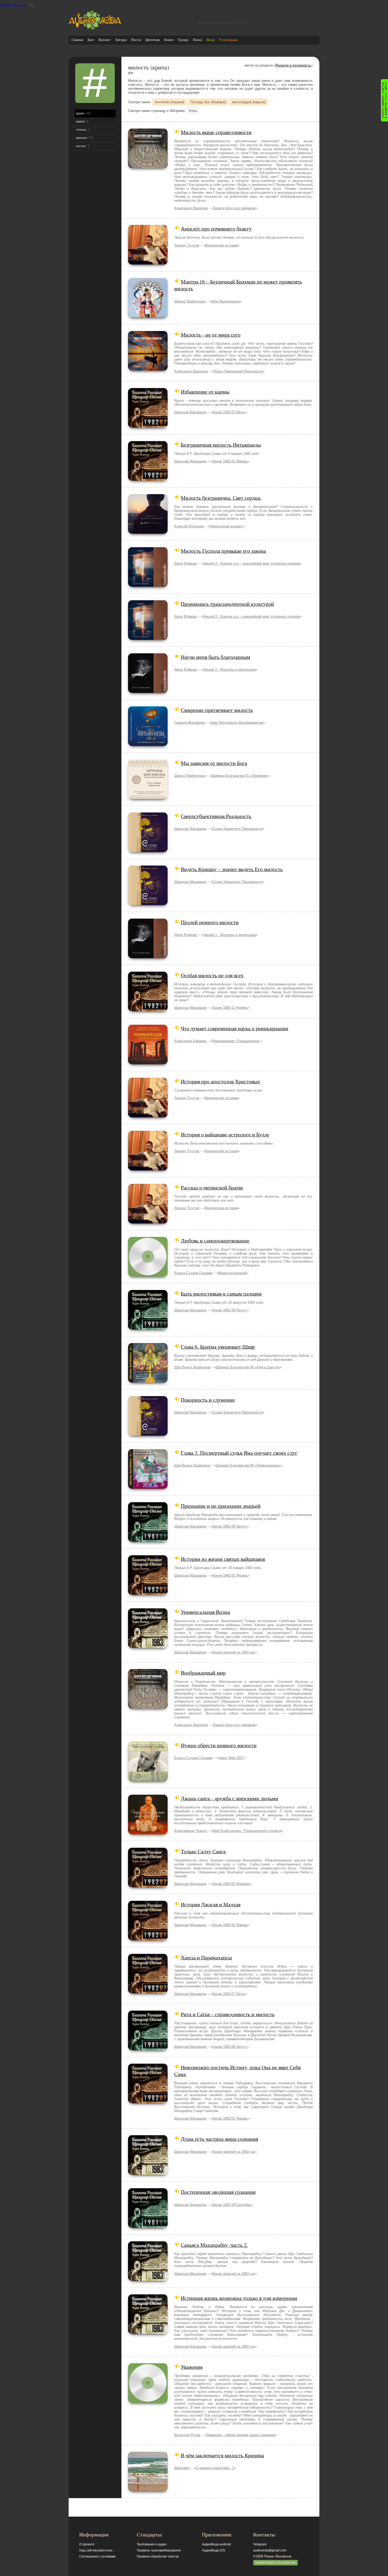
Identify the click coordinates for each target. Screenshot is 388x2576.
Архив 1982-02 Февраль (231, 1884)
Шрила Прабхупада (190, 301)
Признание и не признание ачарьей (221, 1506)
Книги (169, 40)
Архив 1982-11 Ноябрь (230, 1008)
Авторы (121, 40)
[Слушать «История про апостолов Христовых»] (148, 1116)
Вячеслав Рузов (187, 2435)
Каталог (105, 40)
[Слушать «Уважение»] (148, 2402)
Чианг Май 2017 (231, 1758)
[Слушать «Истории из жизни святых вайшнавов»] (148, 1594)
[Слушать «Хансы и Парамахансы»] (148, 1992)
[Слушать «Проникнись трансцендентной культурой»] (148, 639)
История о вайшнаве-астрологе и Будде (225, 1134)
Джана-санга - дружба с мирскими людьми (230, 1798)
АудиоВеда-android (216, 2544)
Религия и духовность (293, 65)
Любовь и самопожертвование (215, 1240)
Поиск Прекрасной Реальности (238, 371)
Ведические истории (221, 245)
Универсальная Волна (205, 1612)
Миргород (182, 2468)
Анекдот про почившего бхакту (216, 228)
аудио (80, 113)
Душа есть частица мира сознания (219, 2139)
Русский (19, 5)
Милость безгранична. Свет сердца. (221, 498)
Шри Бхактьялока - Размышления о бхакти (247, 1831)
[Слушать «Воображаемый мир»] (148, 1707)
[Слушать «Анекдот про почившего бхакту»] (148, 263)
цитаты (81, 138)
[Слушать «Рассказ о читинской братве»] (148, 1222)
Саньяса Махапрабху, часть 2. (214, 2245)
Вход (211, 40)
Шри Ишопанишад (226, 301)
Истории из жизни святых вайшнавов (223, 1559)
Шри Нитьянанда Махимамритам (237, 723)
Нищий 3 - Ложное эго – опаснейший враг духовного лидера (251, 563)
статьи (81, 129)
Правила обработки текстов (158, 2556)
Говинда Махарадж (190, 723)
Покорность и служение (208, 1400)
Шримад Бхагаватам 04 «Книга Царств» (248, 1367)
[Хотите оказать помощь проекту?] (384, 100)
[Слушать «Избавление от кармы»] (148, 426)
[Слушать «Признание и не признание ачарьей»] (148, 1541)
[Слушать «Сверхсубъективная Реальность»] (148, 851)
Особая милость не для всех (212, 975)
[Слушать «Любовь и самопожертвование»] (148, 1275)
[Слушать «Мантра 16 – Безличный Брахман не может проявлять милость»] (148, 316)
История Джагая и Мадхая (211, 1904)
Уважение (192, 2367)
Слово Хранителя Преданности (237, 829)
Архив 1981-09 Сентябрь (232, 2205)
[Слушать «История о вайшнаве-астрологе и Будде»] (148, 1169)
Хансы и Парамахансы (206, 1957)
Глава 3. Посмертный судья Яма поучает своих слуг (239, 1453)
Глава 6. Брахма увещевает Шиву (218, 1346)
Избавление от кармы (205, 391)
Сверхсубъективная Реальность (216, 816)
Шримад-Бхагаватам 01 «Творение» (240, 776)
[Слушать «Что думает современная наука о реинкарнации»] (148, 1063)
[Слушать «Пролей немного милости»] (148, 957)
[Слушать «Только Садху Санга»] (148, 1886)
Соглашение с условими (97, 2556)
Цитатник (153, 40)
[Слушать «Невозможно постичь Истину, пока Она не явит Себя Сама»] (148, 2102)
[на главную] (95, 29)
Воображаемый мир (203, 1672)
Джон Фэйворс (186, 563)
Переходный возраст (226, 526)
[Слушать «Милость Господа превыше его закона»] (148, 586)
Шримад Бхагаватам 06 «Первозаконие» (248, 1465)
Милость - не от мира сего (211, 334)
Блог (91, 40)
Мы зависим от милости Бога (214, 763)
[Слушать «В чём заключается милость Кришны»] (148, 2490)
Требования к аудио (152, 2544)
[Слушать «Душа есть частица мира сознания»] (148, 2174)
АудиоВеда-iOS (214, 2550)
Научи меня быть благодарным (216, 657)
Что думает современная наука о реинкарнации (235, 1028)
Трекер (183, 40)
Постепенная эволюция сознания (218, 2192)
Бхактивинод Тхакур (190, 1831)
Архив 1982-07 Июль (229, 412)
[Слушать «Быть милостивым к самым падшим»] (148, 1328)
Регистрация (228, 40)
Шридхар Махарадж (190, 412)
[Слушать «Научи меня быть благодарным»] (148, 692)
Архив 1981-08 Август (230, 1310)
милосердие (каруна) (249, 102)
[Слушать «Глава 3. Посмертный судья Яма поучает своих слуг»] (148, 1488)
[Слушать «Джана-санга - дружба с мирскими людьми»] (148, 1833)
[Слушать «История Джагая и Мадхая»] (148, 1939)
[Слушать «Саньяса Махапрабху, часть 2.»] (148, 2280)
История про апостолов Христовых (220, 1081)
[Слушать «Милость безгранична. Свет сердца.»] (148, 533)
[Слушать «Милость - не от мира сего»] (148, 369)
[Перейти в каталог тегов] (95, 102)
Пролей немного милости (210, 922)
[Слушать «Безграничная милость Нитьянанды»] (148, 479)
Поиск (198, 40)
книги (80, 121)
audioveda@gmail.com (270, 2550)
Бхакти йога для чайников (234, 208)
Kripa (193, 111)
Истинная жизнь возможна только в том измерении (239, 2298)
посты (81, 146)
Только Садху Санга (203, 1851)
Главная (77, 40)
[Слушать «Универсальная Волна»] (148, 1647)
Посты (136, 40)
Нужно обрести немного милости (219, 1745)
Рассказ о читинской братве (212, 1187)
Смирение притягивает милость (217, 710)
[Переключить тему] (32, 5)
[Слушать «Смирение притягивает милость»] (148, 745)
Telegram (260, 2544)
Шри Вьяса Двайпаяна (192, 1367)
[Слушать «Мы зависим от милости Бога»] (148, 798)
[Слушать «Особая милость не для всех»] (148, 1010)
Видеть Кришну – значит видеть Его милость (232, 869)
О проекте (87, 2544)
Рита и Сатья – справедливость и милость (228, 2014)
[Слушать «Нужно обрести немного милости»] (148, 1780)
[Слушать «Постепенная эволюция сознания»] (148, 2227)
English (6, 5)
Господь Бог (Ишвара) (208, 102)
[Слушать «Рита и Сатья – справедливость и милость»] (148, 2049)
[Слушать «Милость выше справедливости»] (148, 167)
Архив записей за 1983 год (234, 1652)
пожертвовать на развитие (275, 2563)
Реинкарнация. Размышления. (236, 1041)
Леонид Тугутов (187, 245)
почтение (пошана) (169, 102)
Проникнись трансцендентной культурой (227, 604)
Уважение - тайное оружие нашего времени (241, 2435)
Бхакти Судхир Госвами (193, 1273)
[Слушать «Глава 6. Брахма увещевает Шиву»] (148, 1381)
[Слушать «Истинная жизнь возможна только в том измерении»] (148, 2333)
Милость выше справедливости (216, 132)
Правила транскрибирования (159, 2550)
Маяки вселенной (232, 1273)
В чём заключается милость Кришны (222, 2455)
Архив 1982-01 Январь (230, 461)
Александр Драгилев (191, 208)
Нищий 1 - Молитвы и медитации (230, 670)
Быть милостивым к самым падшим (221, 1293)
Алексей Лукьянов (189, 526)
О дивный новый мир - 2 (215, 2468)
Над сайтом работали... (97, 2550)
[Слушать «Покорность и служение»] (148, 1434)
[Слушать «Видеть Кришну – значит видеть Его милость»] (148, 904)
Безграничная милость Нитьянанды (221, 445)
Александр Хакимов (190, 1041)
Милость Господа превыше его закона (223, 551)
